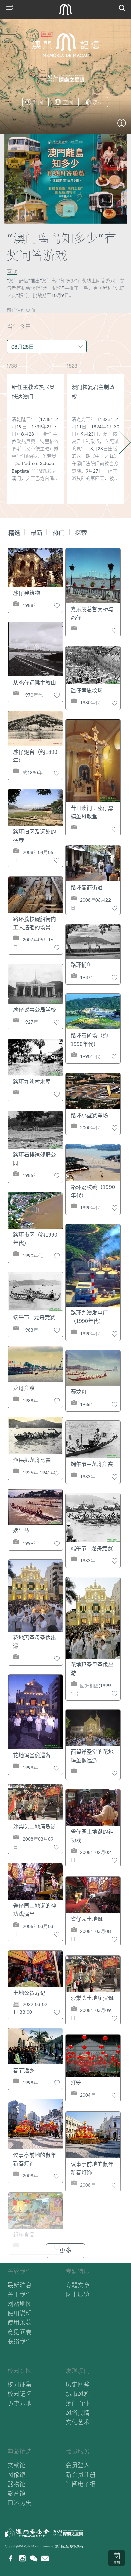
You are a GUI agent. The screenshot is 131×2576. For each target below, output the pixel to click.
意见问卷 (19, 2332)
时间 (38, 102)
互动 (12, 272)
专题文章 (78, 2285)
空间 (68, 102)
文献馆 (16, 2465)
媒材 (98, 102)
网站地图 (19, 2304)
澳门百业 (78, 2403)
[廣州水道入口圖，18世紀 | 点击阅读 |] (122, 126)
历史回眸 (78, 2385)
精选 (14, 533)
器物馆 (16, 2484)
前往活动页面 (21, 310)
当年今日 (19, 327)
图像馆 (16, 2475)
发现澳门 (78, 2371)
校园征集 (19, 2385)
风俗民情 (78, 2413)
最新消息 (19, 2285)
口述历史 (19, 2503)
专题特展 (78, 2271)
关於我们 (19, 2271)
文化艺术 (78, 2422)
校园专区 (19, 2371)
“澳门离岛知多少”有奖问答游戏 (61, 247)
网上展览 (78, 2295)
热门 (59, 533)
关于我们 (19, 2295)
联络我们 (19, 2341)
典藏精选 (19, 2452)
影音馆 (16, 2493)
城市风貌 (78, 2394)
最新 (37, 533)
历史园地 (19, 2403)
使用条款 (19, 2323)
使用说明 (19, 2313)
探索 (81, 533)
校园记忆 (19, 2394)
